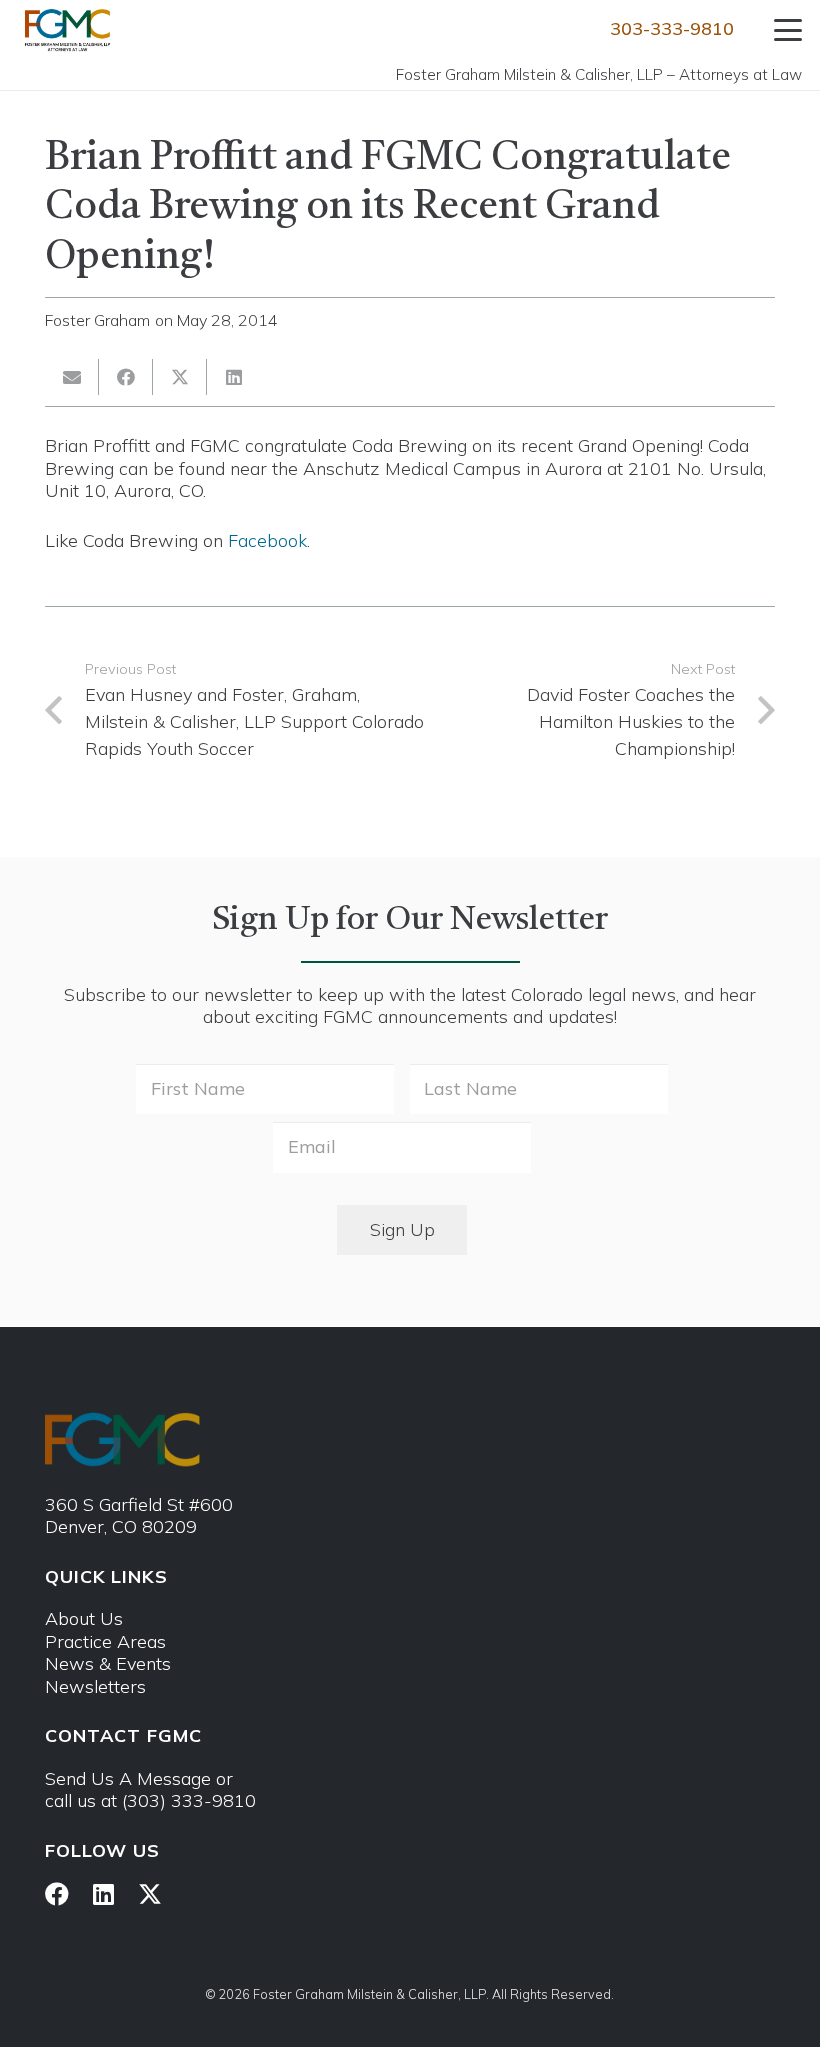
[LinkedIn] (103, 1894)
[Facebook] (57, 1894)
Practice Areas (105, 1641)
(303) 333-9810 (189, 1800)
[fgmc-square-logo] (67, 30)
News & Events (108, 1663)
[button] (788, 30)
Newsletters (95, 1686)
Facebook (267, 540)
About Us (84, 1618)
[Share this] (126, 377)
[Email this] (72, 377)
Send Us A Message (128, 1778)
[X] (150, 1894)
